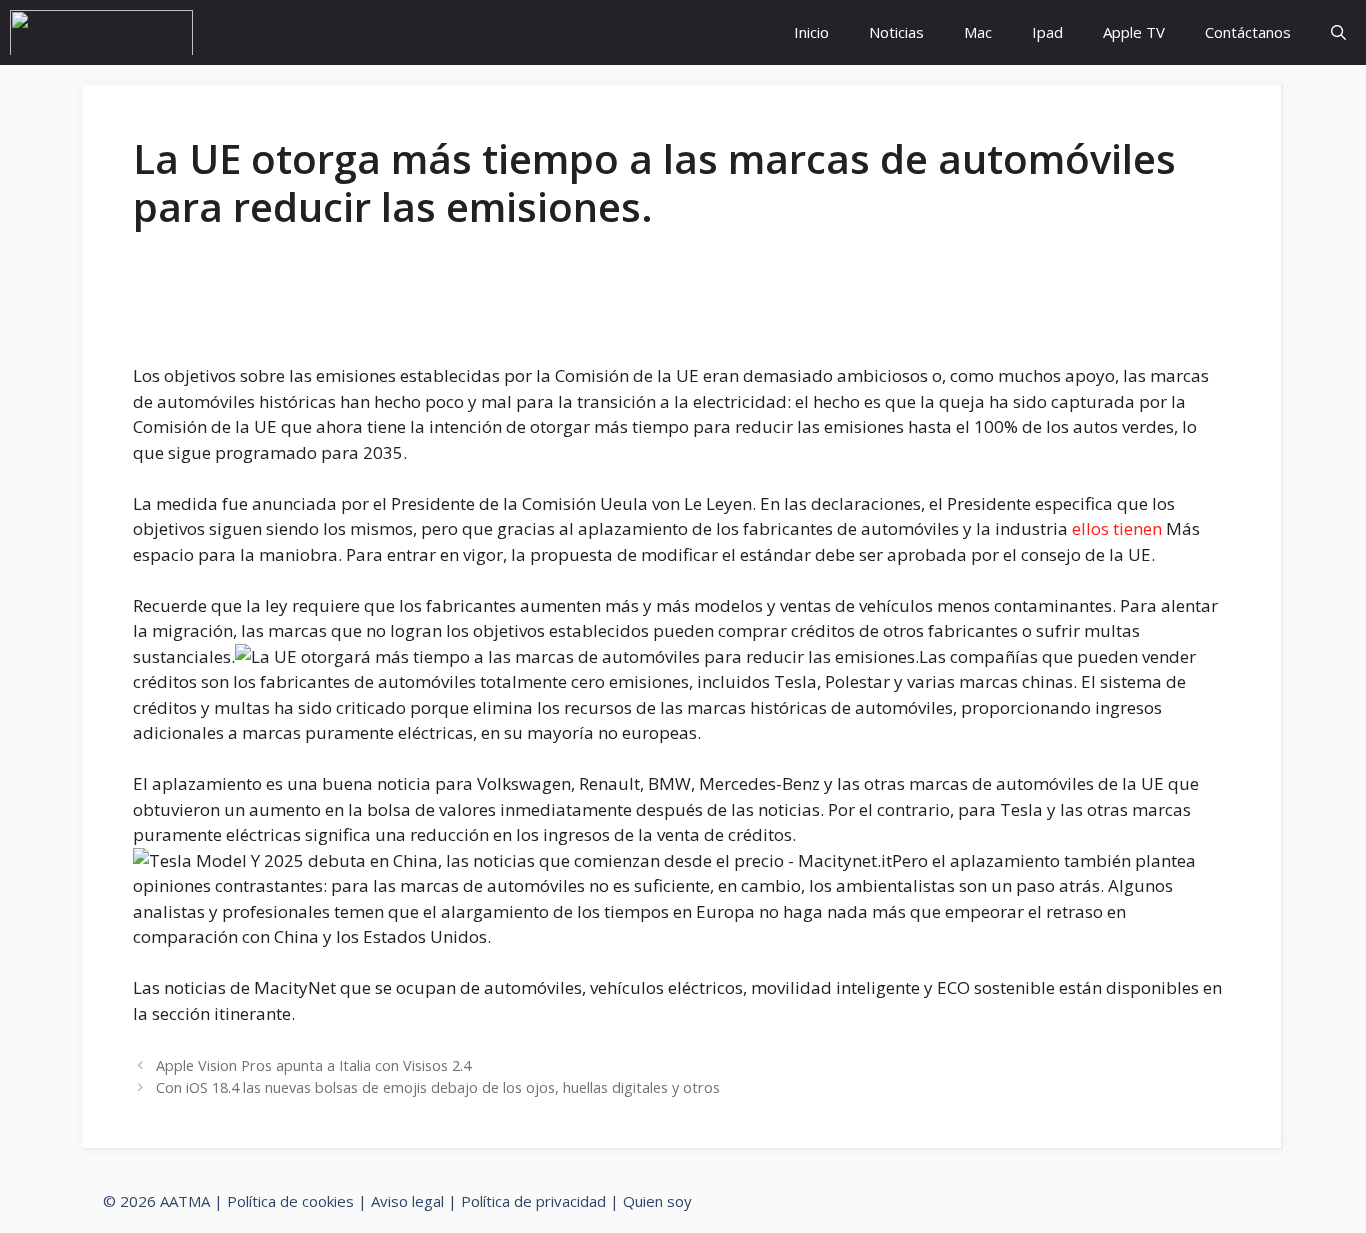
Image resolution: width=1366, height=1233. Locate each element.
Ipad (1047, 32)
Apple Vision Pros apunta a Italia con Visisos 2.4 (313, 1065)
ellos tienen (1117, 528)
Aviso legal (407, 1201)
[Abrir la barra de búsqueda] (1338, 32)
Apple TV (1134, 32)
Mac (978, 32)
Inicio (811, 32)
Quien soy (657, 1201)
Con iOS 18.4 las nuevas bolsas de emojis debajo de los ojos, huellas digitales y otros (438, 1087)
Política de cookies (290, 1201)
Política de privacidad (533, 1201)
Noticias (896, 32)
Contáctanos (1248, 32)
